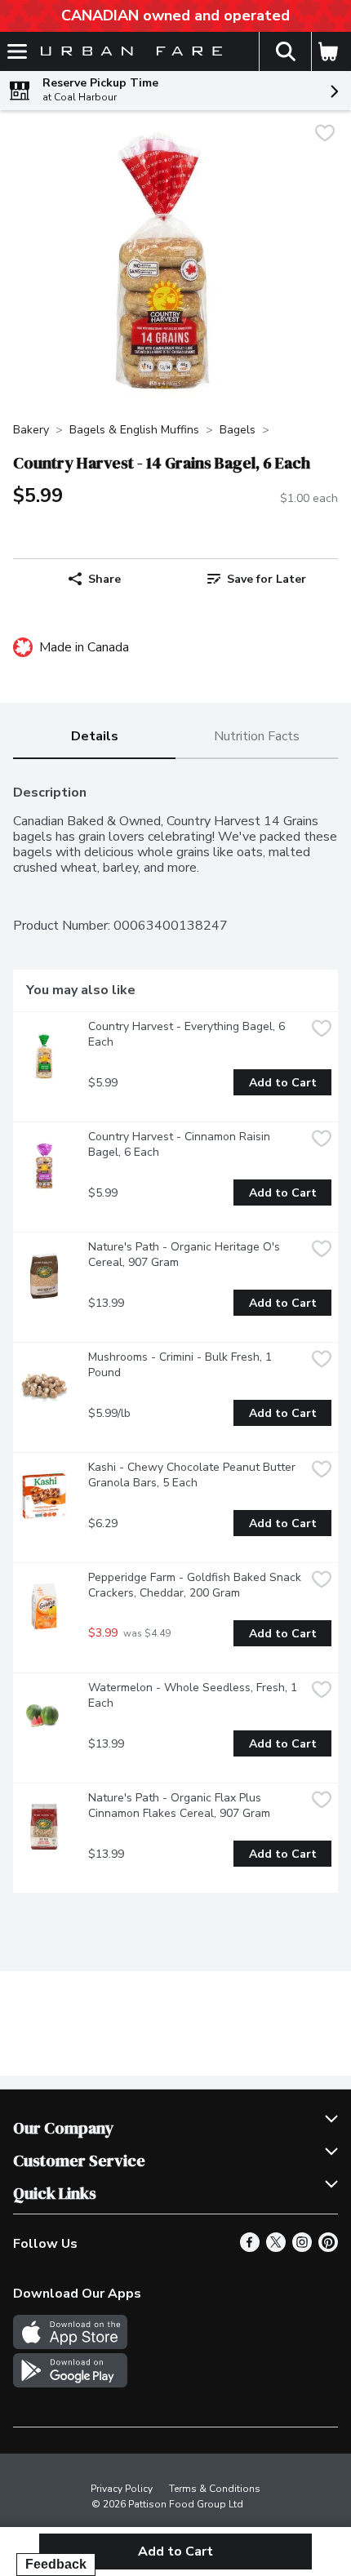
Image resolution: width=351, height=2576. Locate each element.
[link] (257, 579)
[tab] (94, 737)
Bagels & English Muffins (134, 430)
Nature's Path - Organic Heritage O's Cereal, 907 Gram (186, 1255)
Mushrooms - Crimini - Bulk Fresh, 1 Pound (182, 1365)
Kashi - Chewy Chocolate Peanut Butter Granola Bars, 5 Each (193, 1475)
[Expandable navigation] (17, 51)
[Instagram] (302, 2248)
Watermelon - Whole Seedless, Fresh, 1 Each (194, 1695)
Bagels (238, 430)
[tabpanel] (175, 1332)
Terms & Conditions (215, 2489)
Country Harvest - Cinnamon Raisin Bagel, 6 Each (181, 1144)
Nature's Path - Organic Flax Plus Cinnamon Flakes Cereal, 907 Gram (179, 1805)
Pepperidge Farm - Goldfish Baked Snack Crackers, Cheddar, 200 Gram (196, 1585)
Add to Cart (283, 1083)
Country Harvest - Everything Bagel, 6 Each (188, 1034)
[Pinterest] (328, 2248)
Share (104, 579)
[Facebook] (250, 2248)
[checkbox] (325, 135)
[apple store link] (70, 2345)
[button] (285, 51)
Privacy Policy (122, 2489)
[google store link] (70, 2383)
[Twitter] (276, 2248)
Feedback (56, 2564)
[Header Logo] (128, 52)
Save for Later (267, 579)
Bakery (31, 430)
